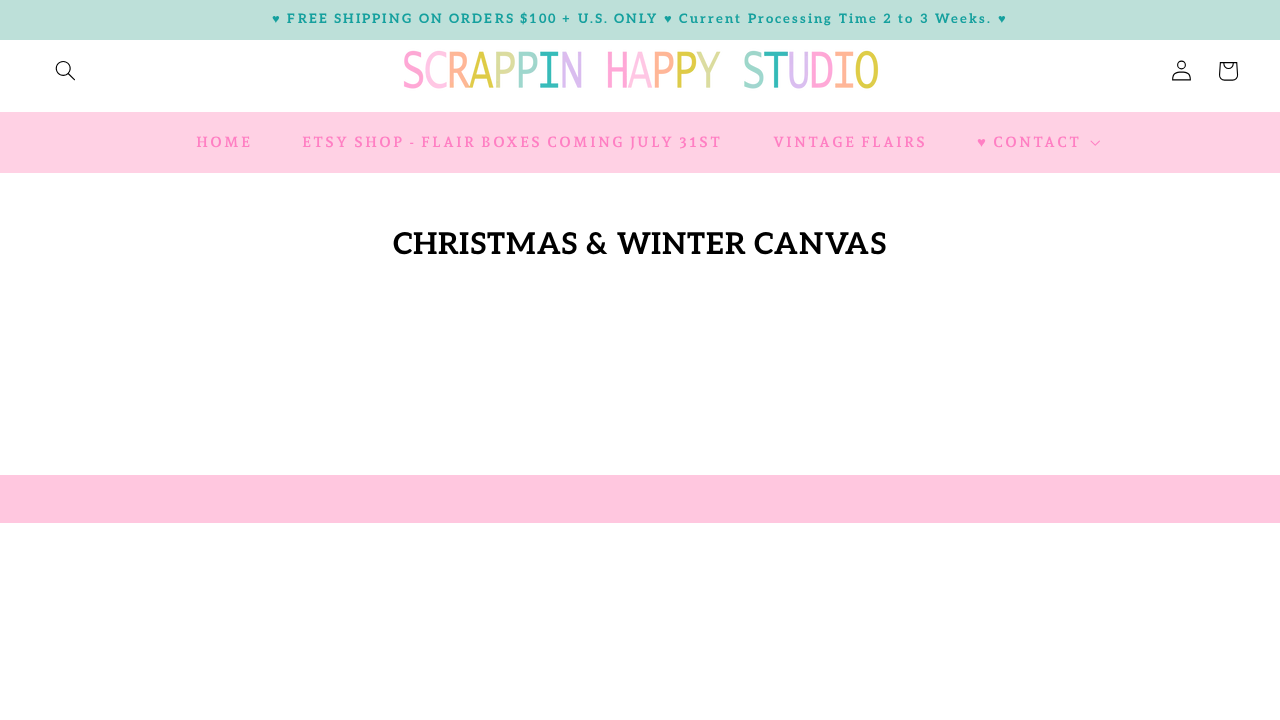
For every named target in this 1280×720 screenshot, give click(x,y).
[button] (65, 71)
